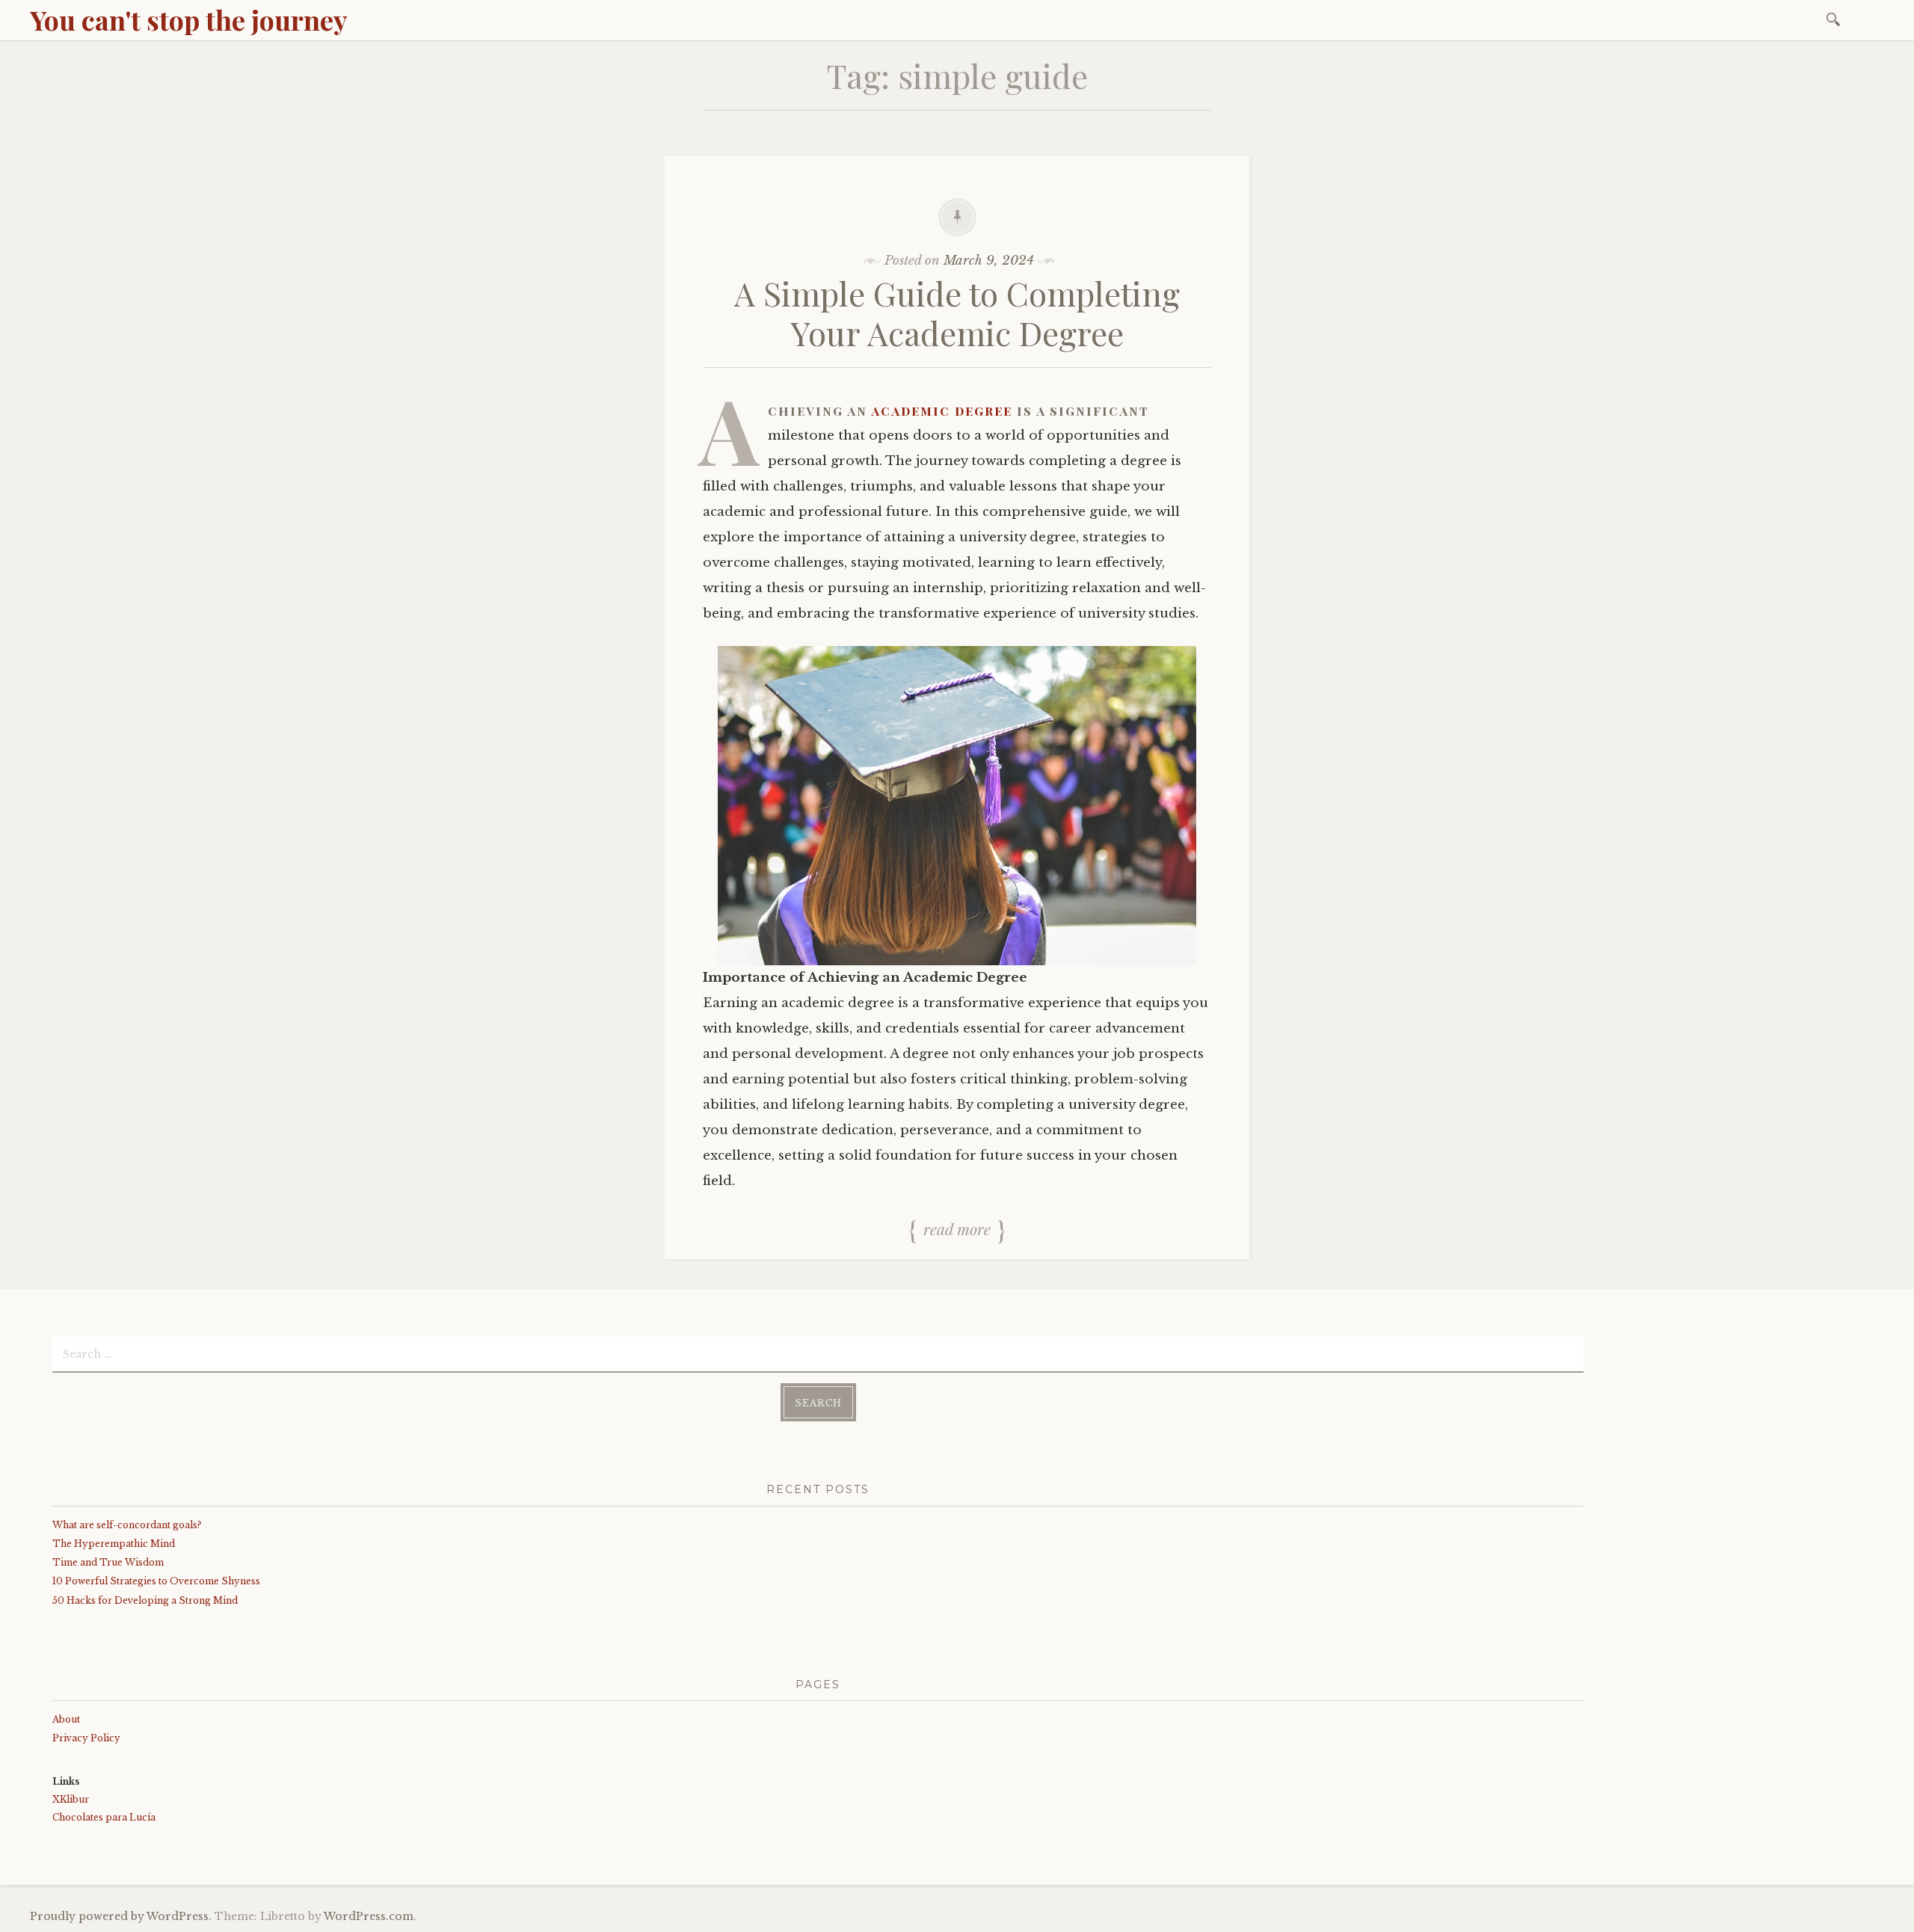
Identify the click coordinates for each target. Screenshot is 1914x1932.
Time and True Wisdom (108, 1562)
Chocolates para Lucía (104, 1817)
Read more (957, 1229)
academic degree (942, 410)
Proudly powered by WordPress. (121, 1916)
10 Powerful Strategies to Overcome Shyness (156, 1581)
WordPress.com (369, 1916)
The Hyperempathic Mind (114, 1544)
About (66, 1719)
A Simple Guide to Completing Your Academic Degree (957, 313)
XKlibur (71, 1799)
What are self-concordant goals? (127, 1525)
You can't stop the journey (189, 19)
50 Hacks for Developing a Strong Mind (145, 1600)
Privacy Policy (86, 1738)
